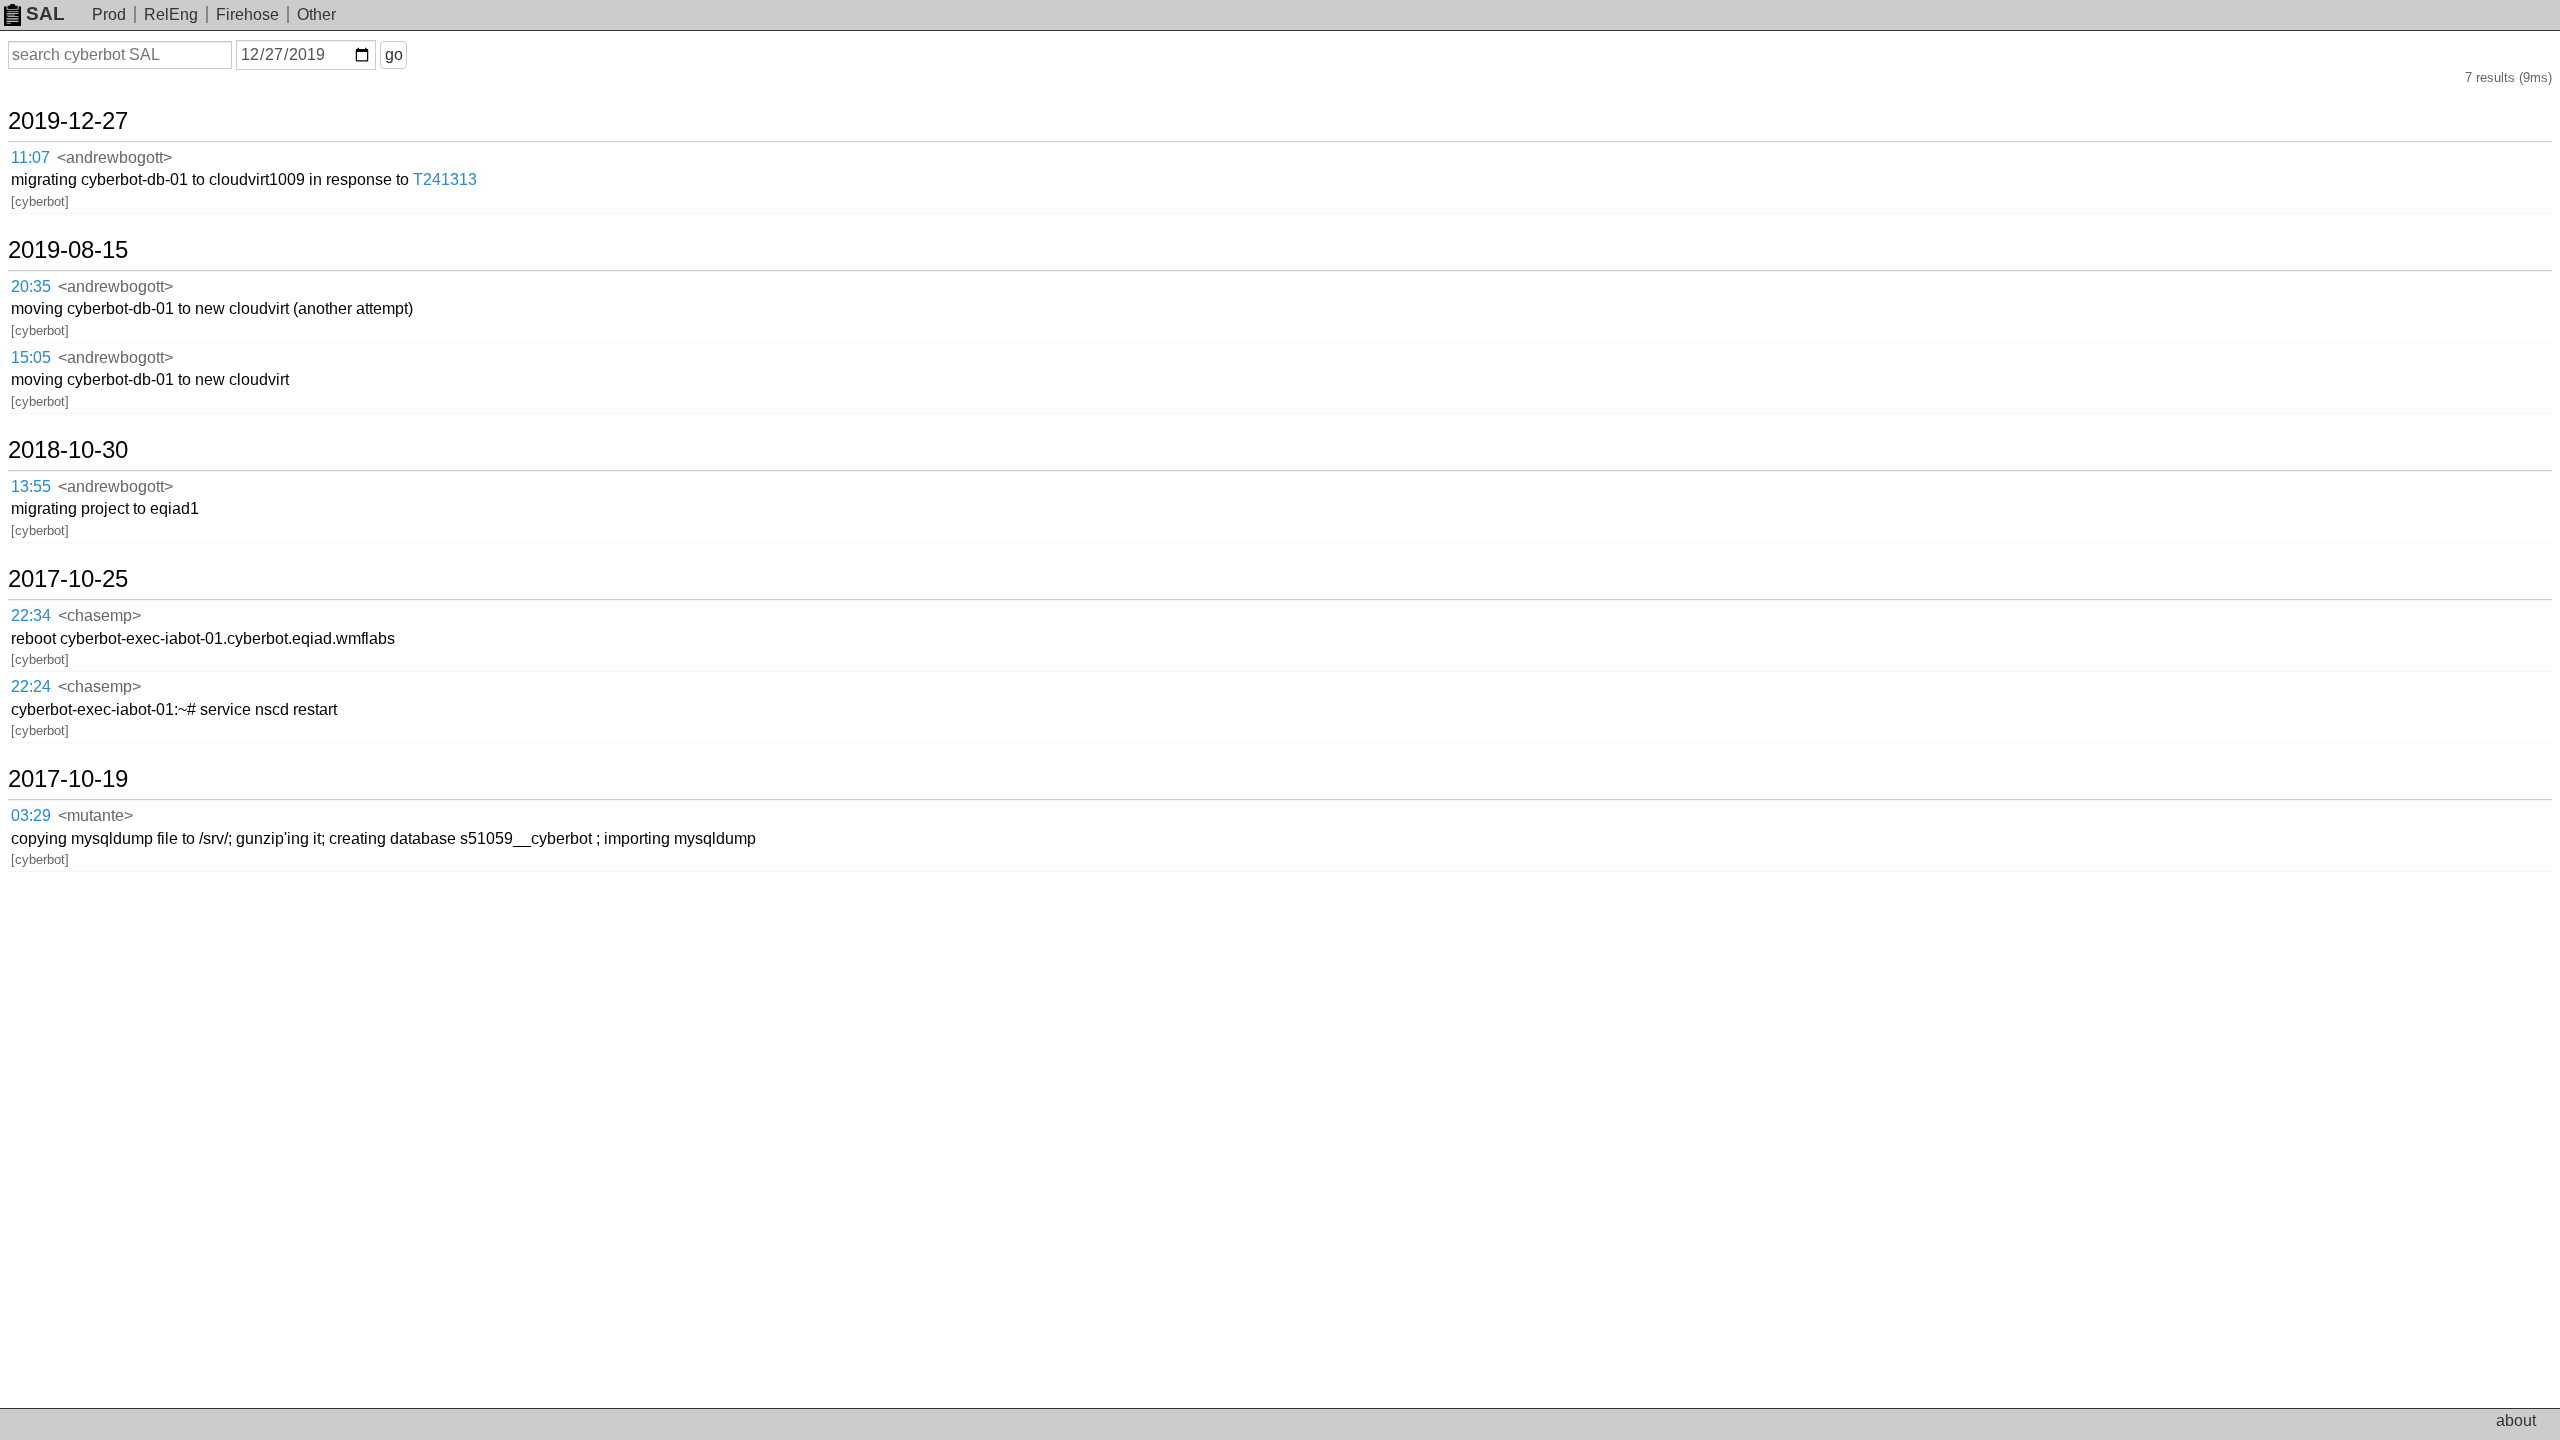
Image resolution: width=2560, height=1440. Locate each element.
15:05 (31, 357)
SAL (45, 13)
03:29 (31, 815)
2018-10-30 (68, 450)
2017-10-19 (68, 779)
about (2516, 1420)
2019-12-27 (68, 121)
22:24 (31, 686)
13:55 (31, 486)
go (394, 54)
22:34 (31, 615)
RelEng (171, 14)
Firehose (247, 14)
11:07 (30, 157)
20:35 (31, 286)
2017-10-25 (68, 579)
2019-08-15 (68, 250)
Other (316, 14)
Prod (109, 14)
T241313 (445, 179)
